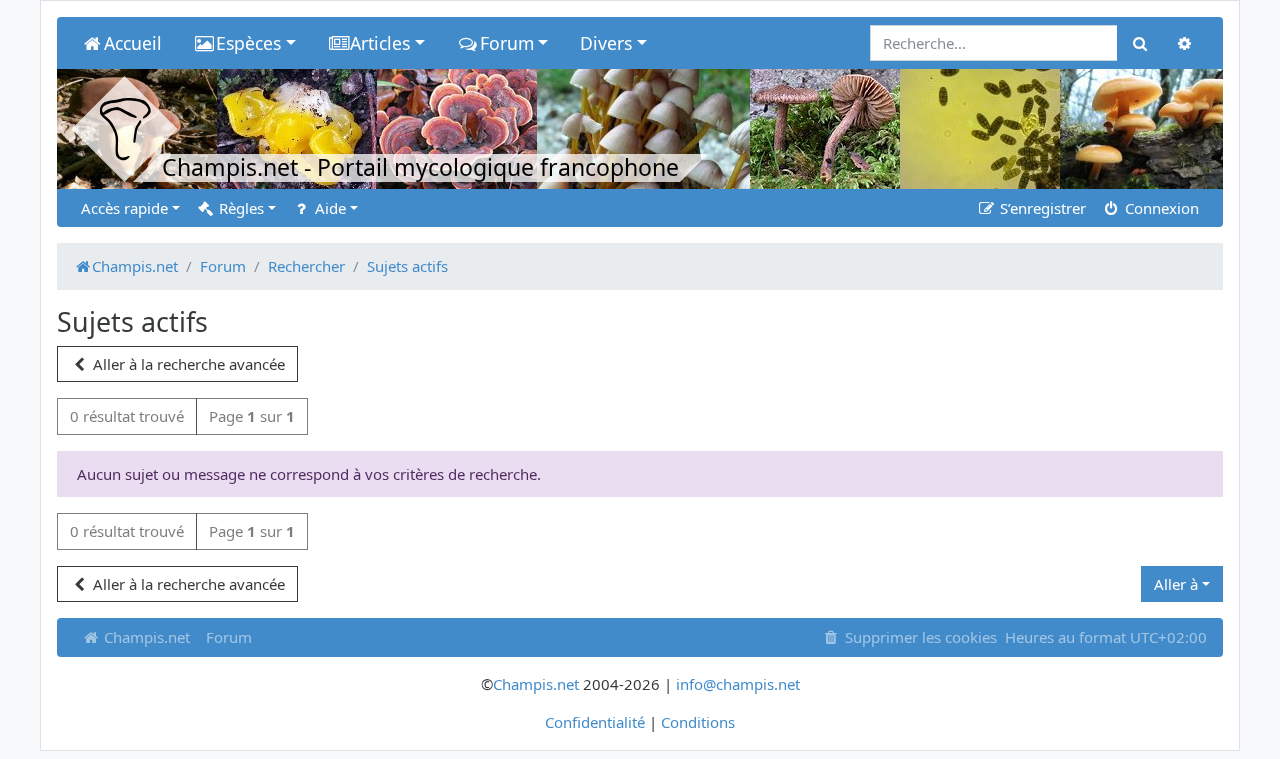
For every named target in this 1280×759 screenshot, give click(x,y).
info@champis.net (738, 684)
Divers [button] (606, 43)
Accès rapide (124, 208)
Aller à (1176, 584)
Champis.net (145, 637)
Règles (239, 208)
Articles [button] (380, 43)
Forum (229, 637)
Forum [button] (507, 43)
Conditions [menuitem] (698, 722)
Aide (328, 208)
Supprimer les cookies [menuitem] (919, 637)
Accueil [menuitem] (133, 43)
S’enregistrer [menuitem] (1041, 208)
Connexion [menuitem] (1160, 208)
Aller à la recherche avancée (187, 364)
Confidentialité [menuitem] (595, 722)
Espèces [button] (248, 43)
